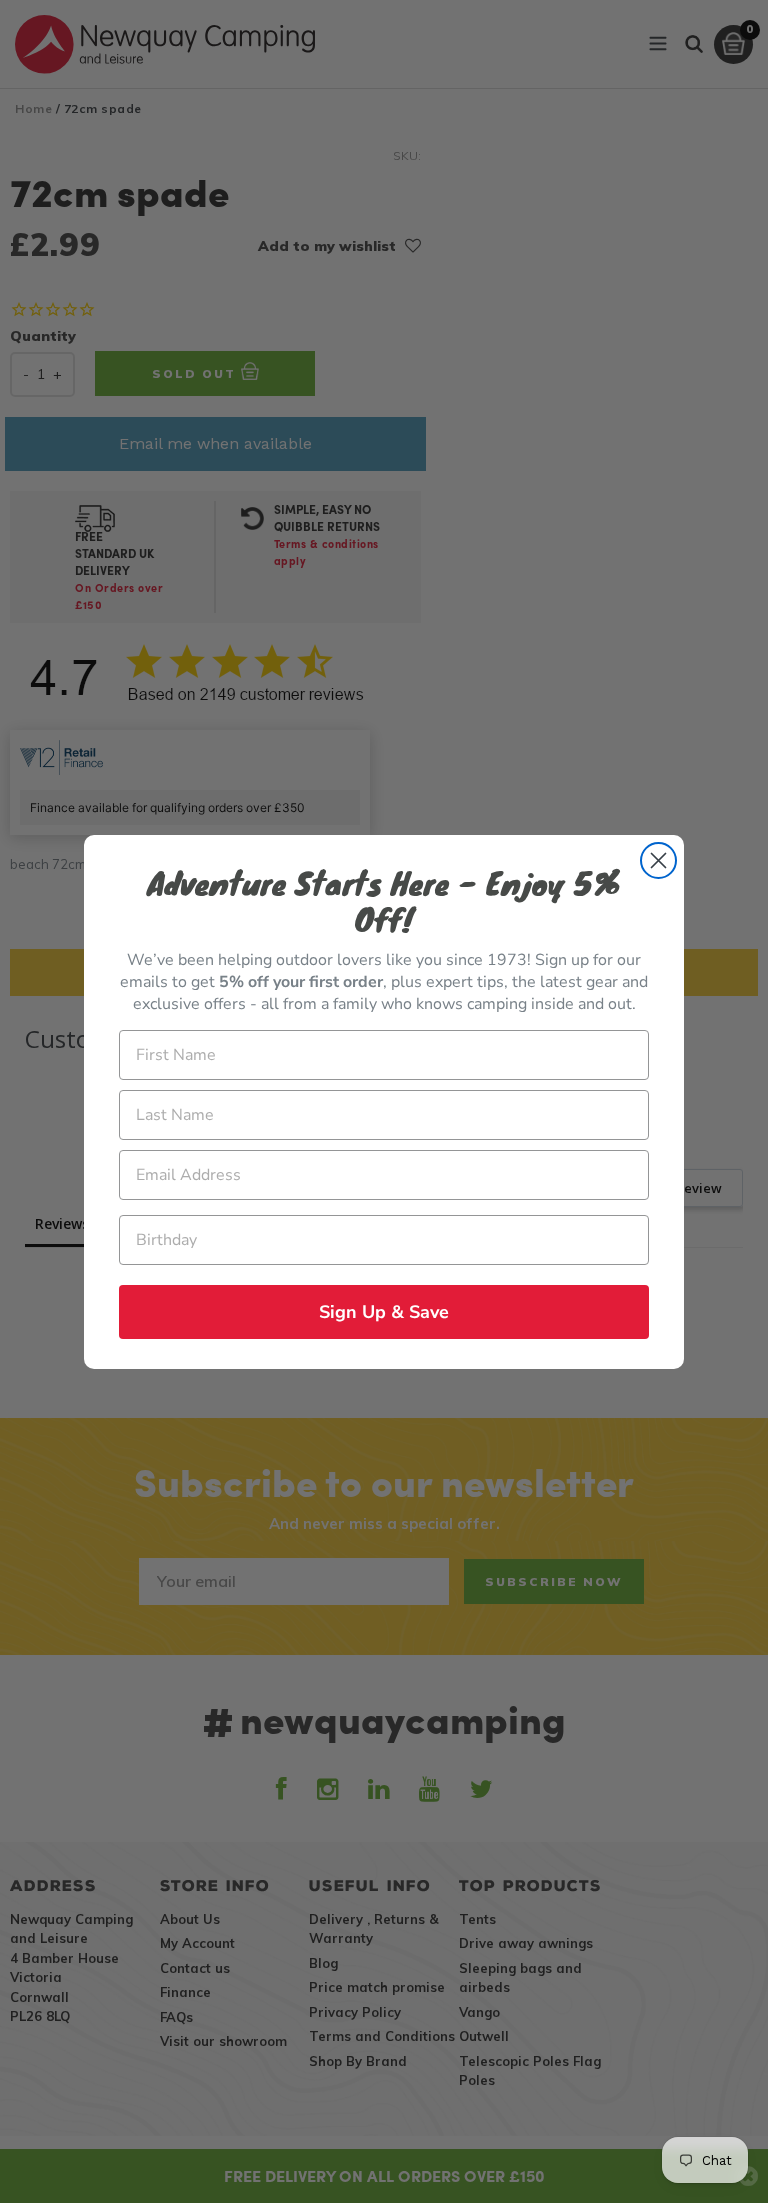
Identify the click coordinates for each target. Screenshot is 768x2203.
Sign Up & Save (384, 1312)
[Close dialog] (658, 860)
